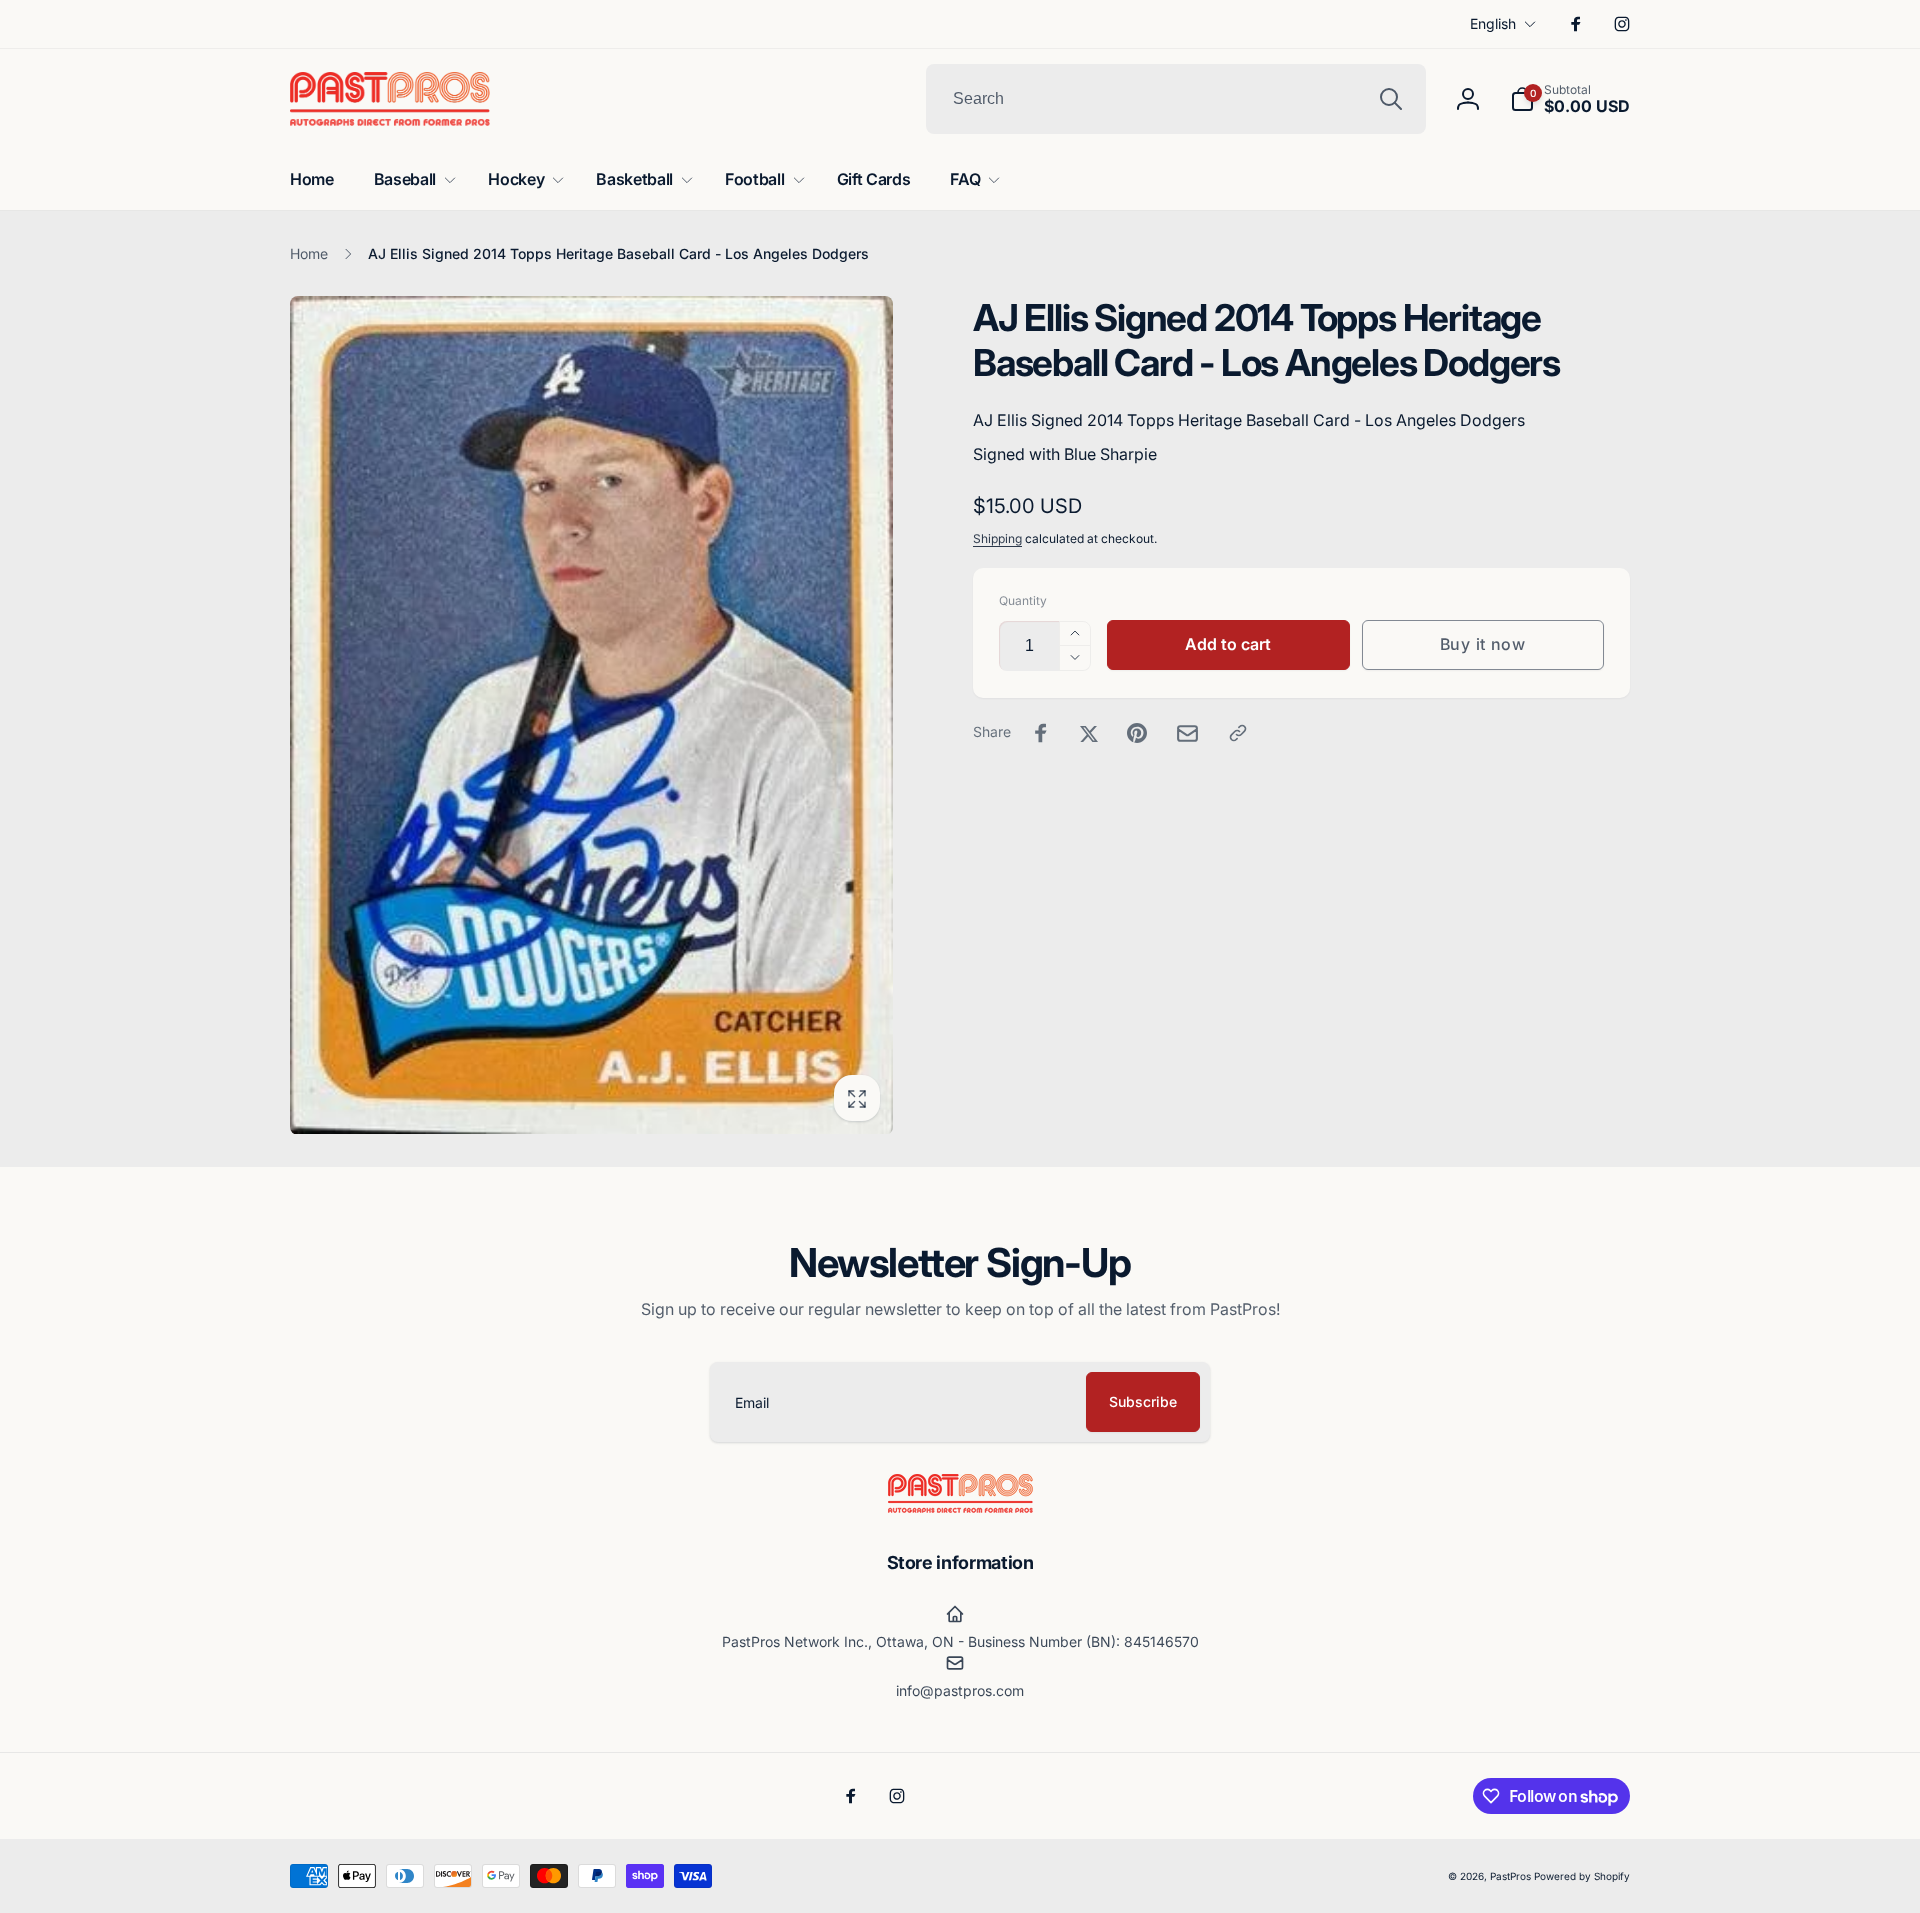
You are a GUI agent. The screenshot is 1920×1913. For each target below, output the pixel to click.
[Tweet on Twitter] (1089, 733)
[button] (1570, 99)
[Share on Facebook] (1041, 733)
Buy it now (1483, 644)
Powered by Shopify (1582, 1876)
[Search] (1391, 99)
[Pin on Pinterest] (1137, 733)
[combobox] (1176, 99)
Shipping (997, 538)
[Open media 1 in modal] (591, 715)
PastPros (1510, 1876)
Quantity (1023, 600)
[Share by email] (1187, 733)
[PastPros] (960, 1507)
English (1493, 23)
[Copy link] (1238, 733)
